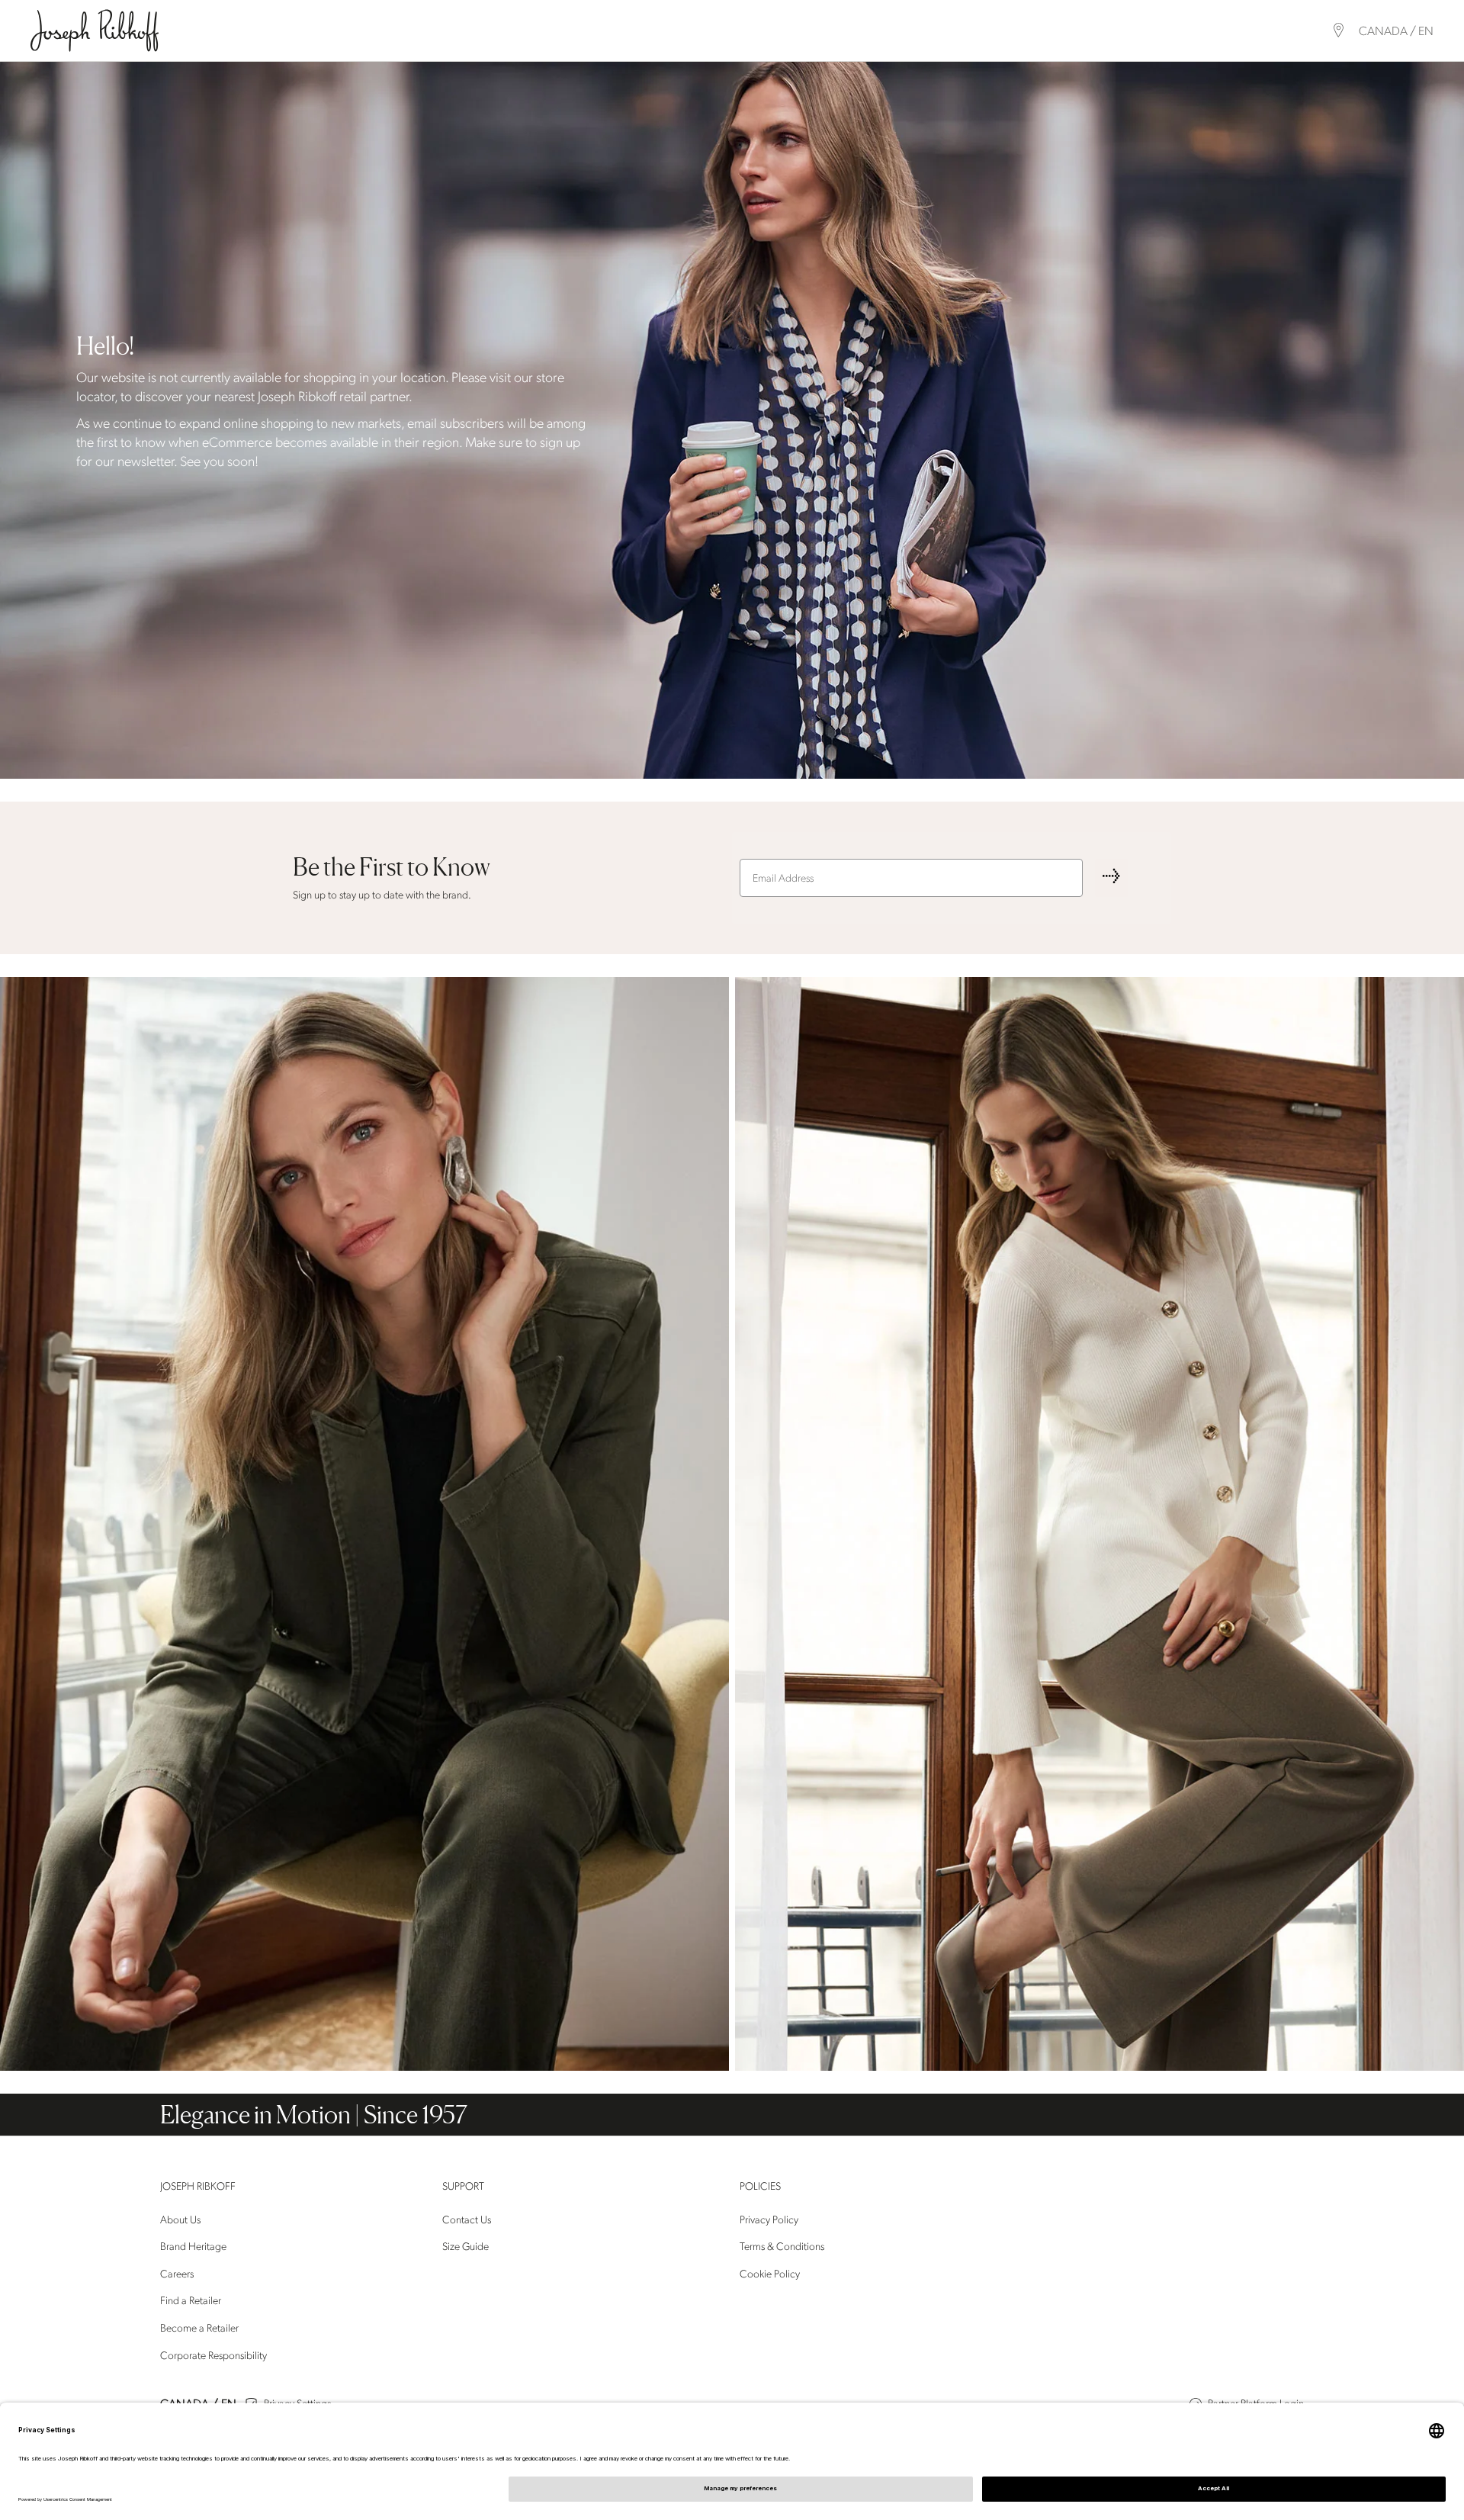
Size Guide (466, 2247)
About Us (180, 2220)
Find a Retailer (191, 2301)
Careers (177, 2274)
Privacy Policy (769, 2220)
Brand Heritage (193, 2247)
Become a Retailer (199, 2328)
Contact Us (467, 2220)
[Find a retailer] (1339, 30)
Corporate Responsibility (213, 2356)
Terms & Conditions (782, 2247)
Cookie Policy (770, 2274)
